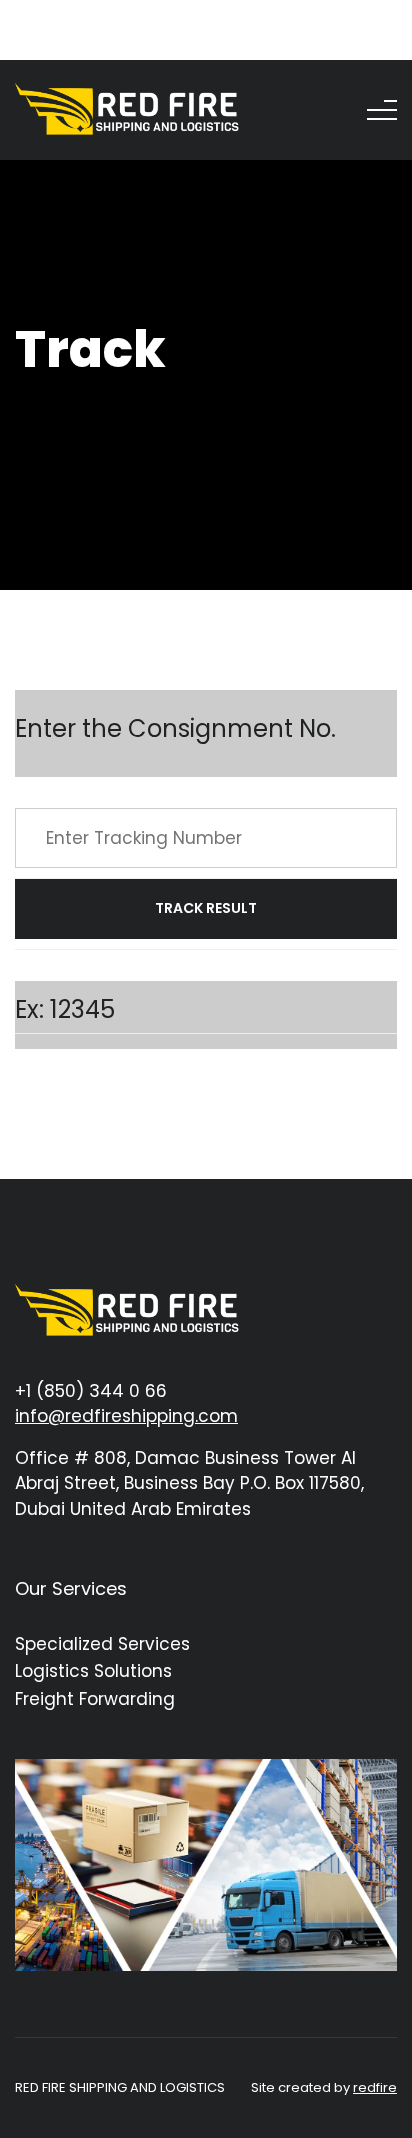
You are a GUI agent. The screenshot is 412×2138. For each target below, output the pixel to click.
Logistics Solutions (93, 1671)
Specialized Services (102, 1644)
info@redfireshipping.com (126, 1416)
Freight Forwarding (95, 1699)
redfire (375, 2087)
